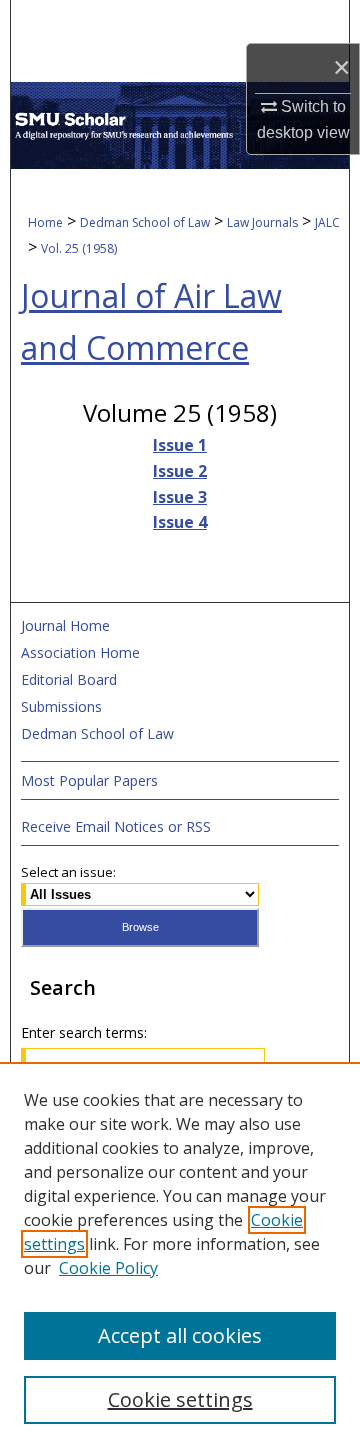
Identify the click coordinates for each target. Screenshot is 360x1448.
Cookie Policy (108, 1268)
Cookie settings (180, 1399)
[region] (180, 1255)
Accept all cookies (180, 1335)
